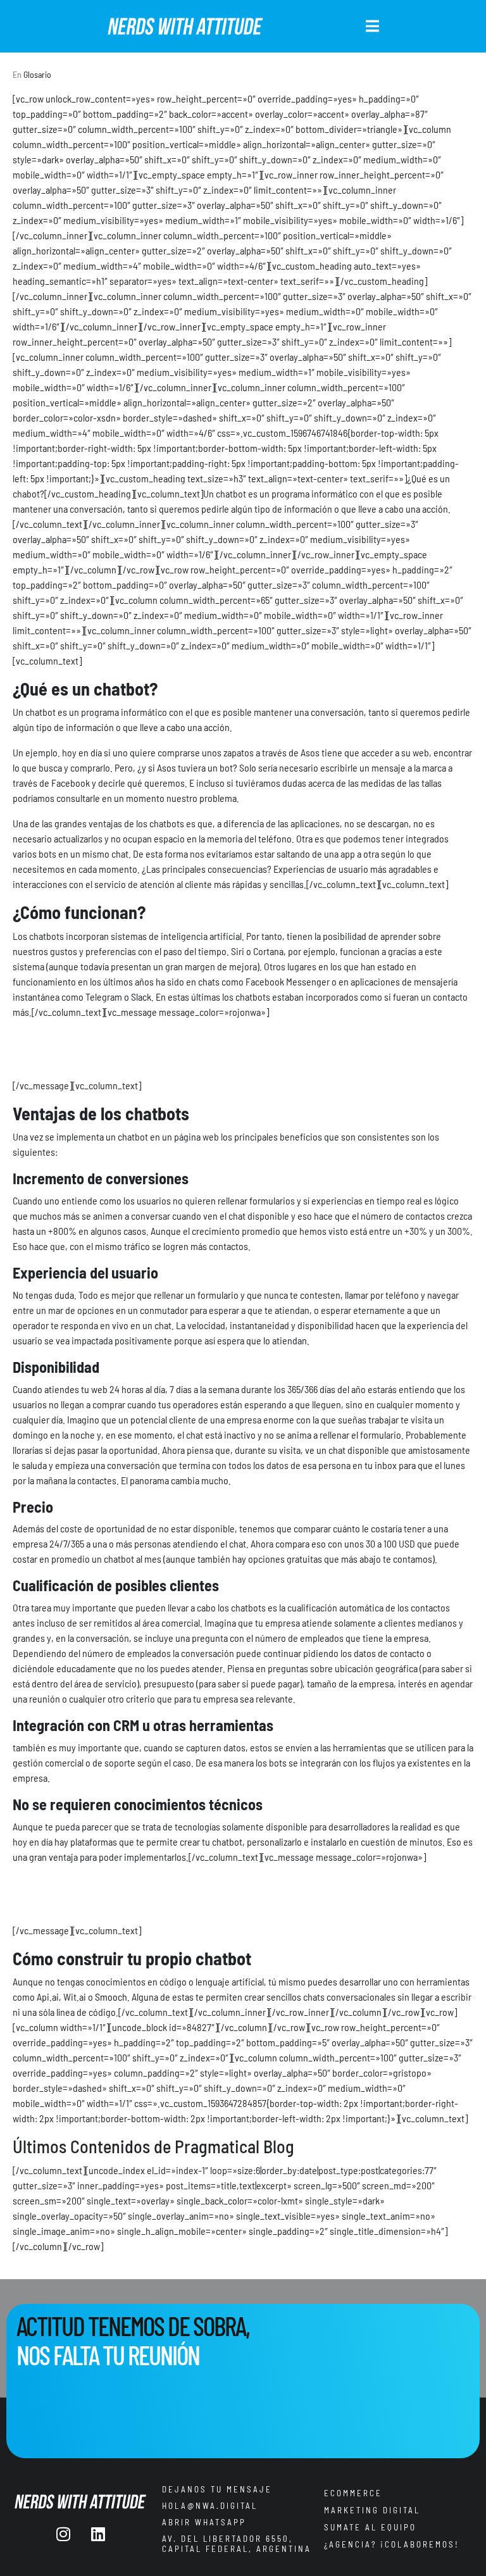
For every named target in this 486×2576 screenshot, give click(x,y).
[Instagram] (63, 2534)
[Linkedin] (98, 2534)
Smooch (111, 1997)
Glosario (37, 74)
